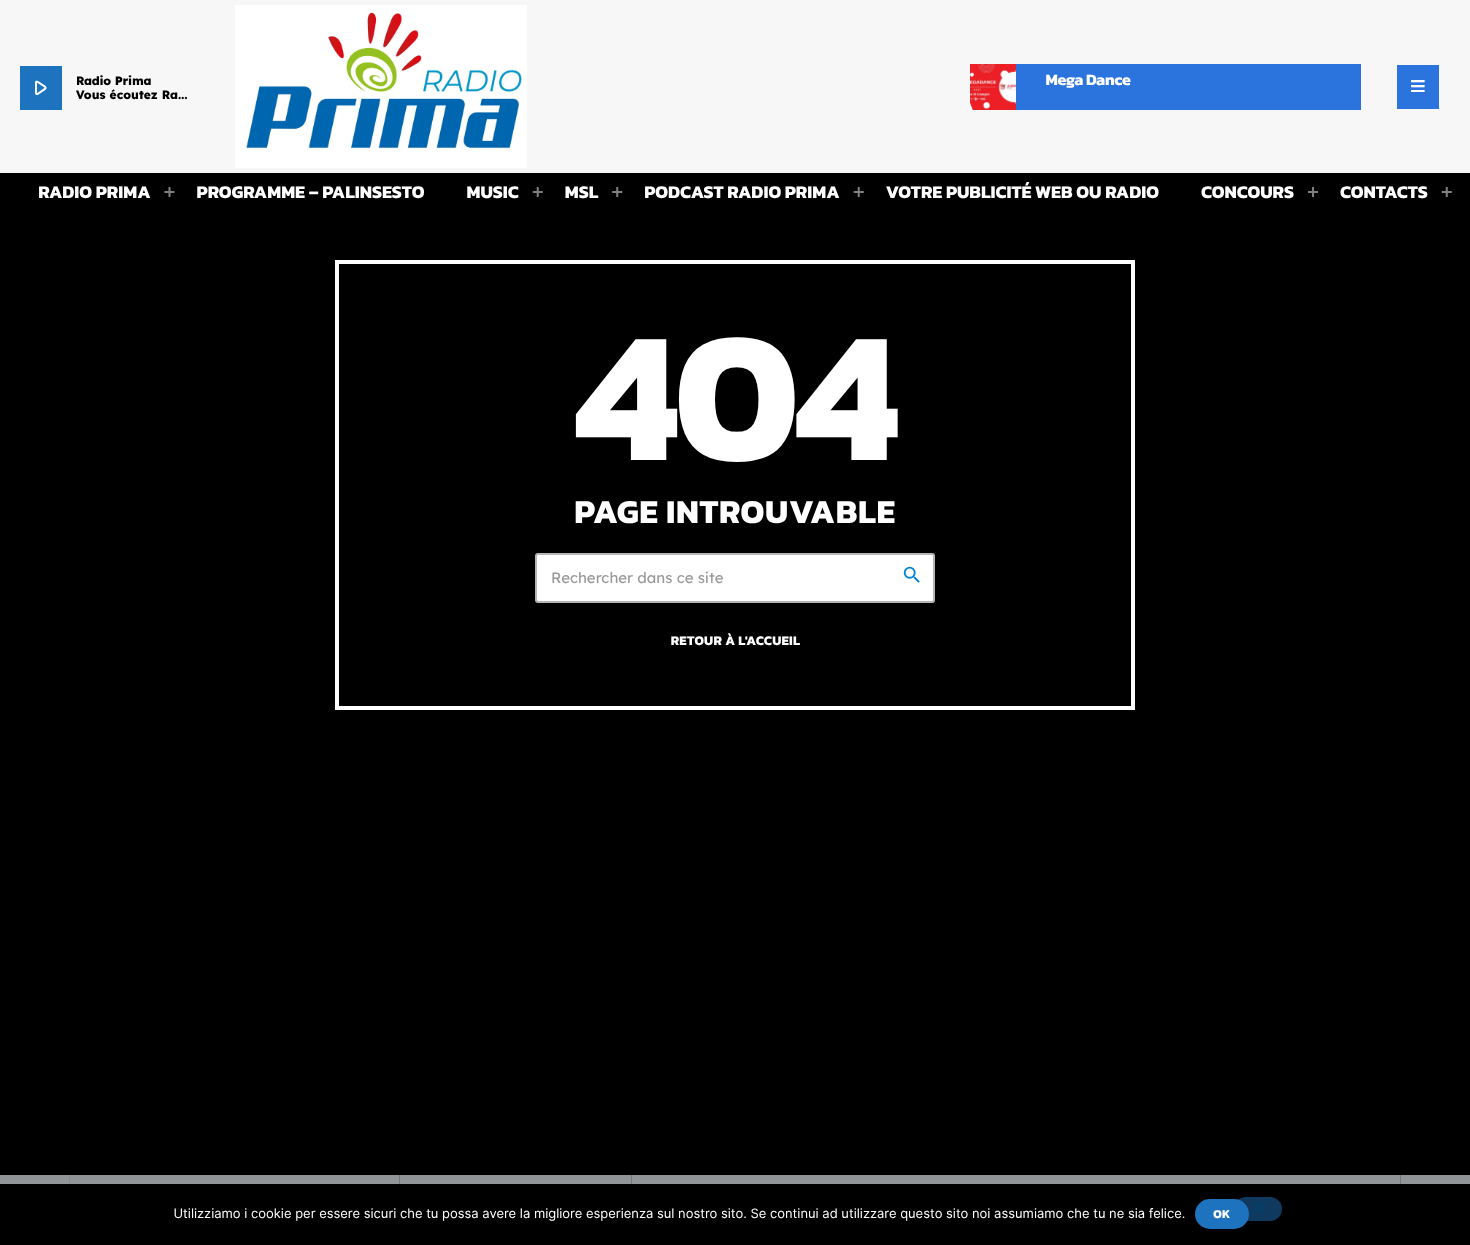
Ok (1221, 1214)
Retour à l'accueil (736, 641)
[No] (1258, 1209)
